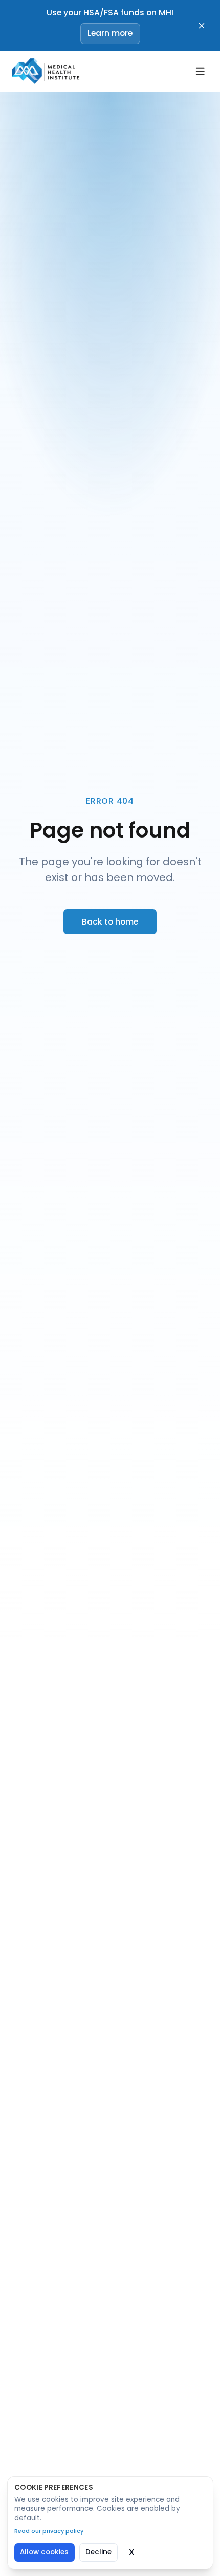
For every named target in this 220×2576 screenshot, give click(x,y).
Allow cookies (44, 2552)
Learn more (110, 33)
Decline (98, 2552)
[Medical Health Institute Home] (44, 71)
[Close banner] (202, 26)
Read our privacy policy (49, 2531)
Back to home (110, 922)
